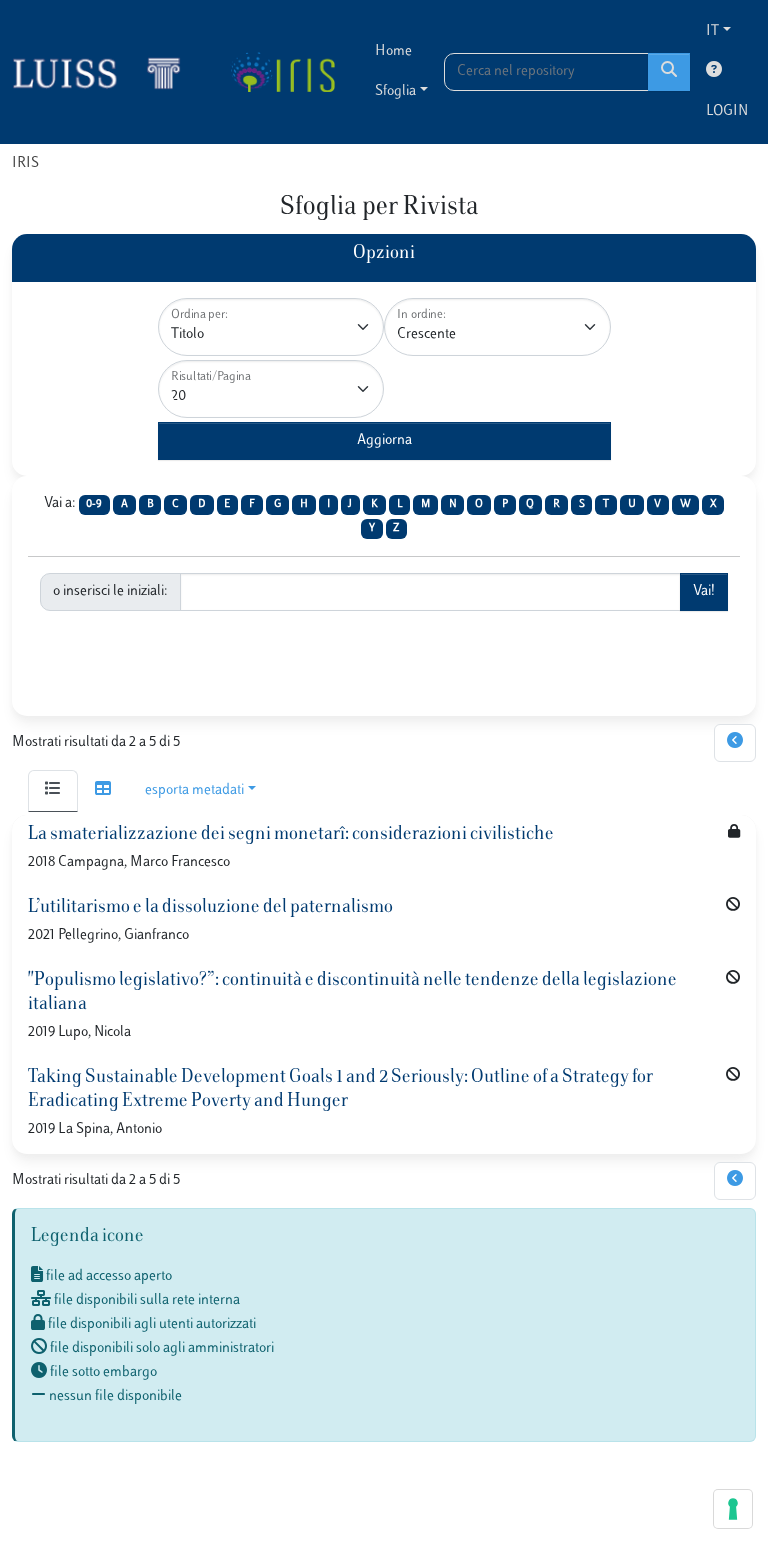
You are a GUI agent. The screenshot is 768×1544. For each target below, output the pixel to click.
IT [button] (712, 31)
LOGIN (727, 111)
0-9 (94, 504)
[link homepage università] (282, 72)
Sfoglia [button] (395, 91)
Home (393, 51)
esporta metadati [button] (194, 790)
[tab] (53, 791)
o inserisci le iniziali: (110, 591)
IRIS (25, 163)
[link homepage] (105, 72)
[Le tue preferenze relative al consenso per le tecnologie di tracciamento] (733, 1509)
